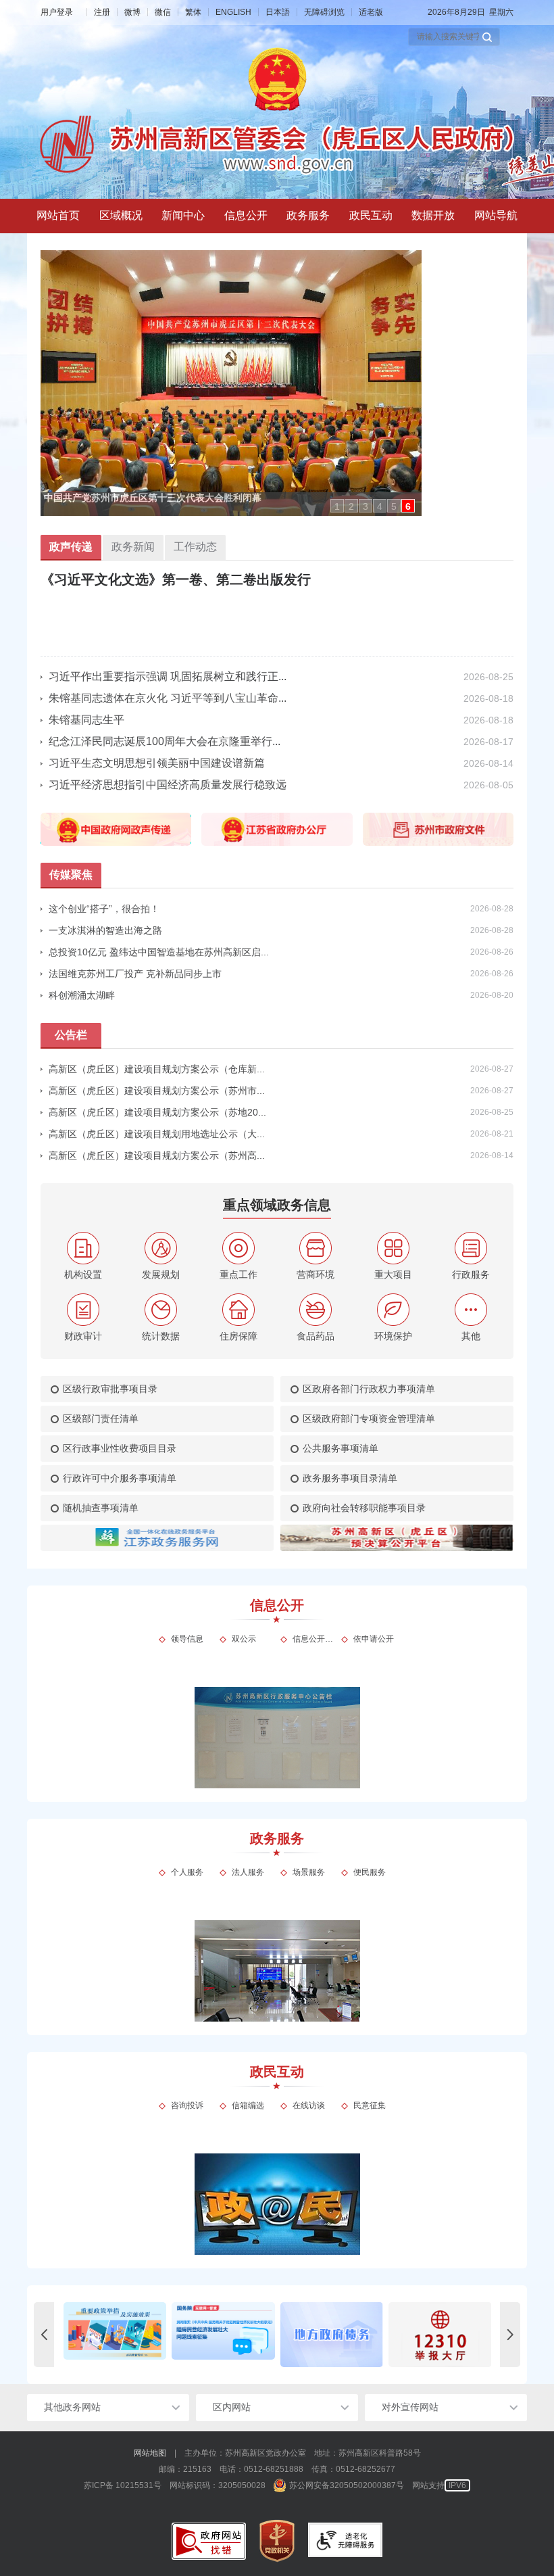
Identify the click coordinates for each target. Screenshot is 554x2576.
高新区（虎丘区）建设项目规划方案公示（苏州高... (157, 1155)
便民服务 (370, 1872)
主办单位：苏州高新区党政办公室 (245, 2453)
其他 (471, 1336)
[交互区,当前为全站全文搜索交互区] (454, 37)
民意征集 (370, 2105)
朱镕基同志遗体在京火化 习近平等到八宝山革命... (168, 698)
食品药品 (316, 1336)
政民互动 (371, 215)
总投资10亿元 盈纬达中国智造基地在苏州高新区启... (159, 952)
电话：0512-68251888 (261, 2469)
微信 (163, 12)
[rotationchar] (277, 383)
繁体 (193, 12)
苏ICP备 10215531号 (123, 2485)
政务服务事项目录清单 (350, 1478)
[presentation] (44, 2335)
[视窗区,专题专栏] (277, 2335)
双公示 (244, 1639)
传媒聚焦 (71, 875)
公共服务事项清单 (341, 1448)
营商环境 (316, 1274)
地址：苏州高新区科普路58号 (368, 2453)
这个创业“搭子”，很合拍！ (104, 909)
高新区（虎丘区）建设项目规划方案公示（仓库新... (157, 1069)
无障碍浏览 (324, 12)
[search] (448, 37)
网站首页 (58, 215)
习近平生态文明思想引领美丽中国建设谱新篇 (157, 763)
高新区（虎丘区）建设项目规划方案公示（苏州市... (157, 1091)
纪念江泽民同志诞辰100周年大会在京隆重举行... (165, 741)
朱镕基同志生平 (86, 720)
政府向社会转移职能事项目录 (364, 1508)
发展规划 (161, 1274)
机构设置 (83, 1274)
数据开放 (433, 215)
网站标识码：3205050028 (218, 2485)
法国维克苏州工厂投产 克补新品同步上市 (135, 974)
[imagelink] (209, 2541)
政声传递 (71, 547)
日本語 (278, 12)
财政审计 (83, 1336)
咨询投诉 (187, 2105)
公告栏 (71, 1035)
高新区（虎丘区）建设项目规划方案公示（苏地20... (157, 1112)
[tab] (121, 216)
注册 (102, 12)
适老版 (371, 12)
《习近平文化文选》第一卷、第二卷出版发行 (176, 579)
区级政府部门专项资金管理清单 (369, 1418)
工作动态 (195, 547)
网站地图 (150, 2453)
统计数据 (161, 1336)
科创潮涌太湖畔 (82, 995)
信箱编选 (248, 2105)
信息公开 (246, 215)
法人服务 (248, 1872)
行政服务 (471, 1274)
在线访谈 (309, 2105)
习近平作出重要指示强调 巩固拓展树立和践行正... (168, 676)
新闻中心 (183, 215)
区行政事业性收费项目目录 (120, 1448)
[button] (487, 37)
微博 (132, 12)
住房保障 (238, 1336)
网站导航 (496, 215)
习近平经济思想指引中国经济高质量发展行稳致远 (168, 785)
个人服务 (187, 1872)
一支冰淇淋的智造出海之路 (105, 930)
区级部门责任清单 (101, 1418)
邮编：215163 (185, 2469)
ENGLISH (233, 12)
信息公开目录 (313, 1639)
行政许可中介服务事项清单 (120, 1478)
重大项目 (393, 1274)
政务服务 (308, 215)
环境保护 (393, 1336)
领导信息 (187, 1639)
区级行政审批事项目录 (110, 1389)
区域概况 (121, 215)
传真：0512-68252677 (353, 2469)
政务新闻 (133, 547)
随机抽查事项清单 (101, 1508)
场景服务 (309, 1872)
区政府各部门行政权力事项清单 (369, 1389)
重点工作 (238, 1274)
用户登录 (57, 12)
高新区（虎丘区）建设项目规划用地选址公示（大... (157, 1134)
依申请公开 (374, 1639)
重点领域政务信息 (277, 1205)
